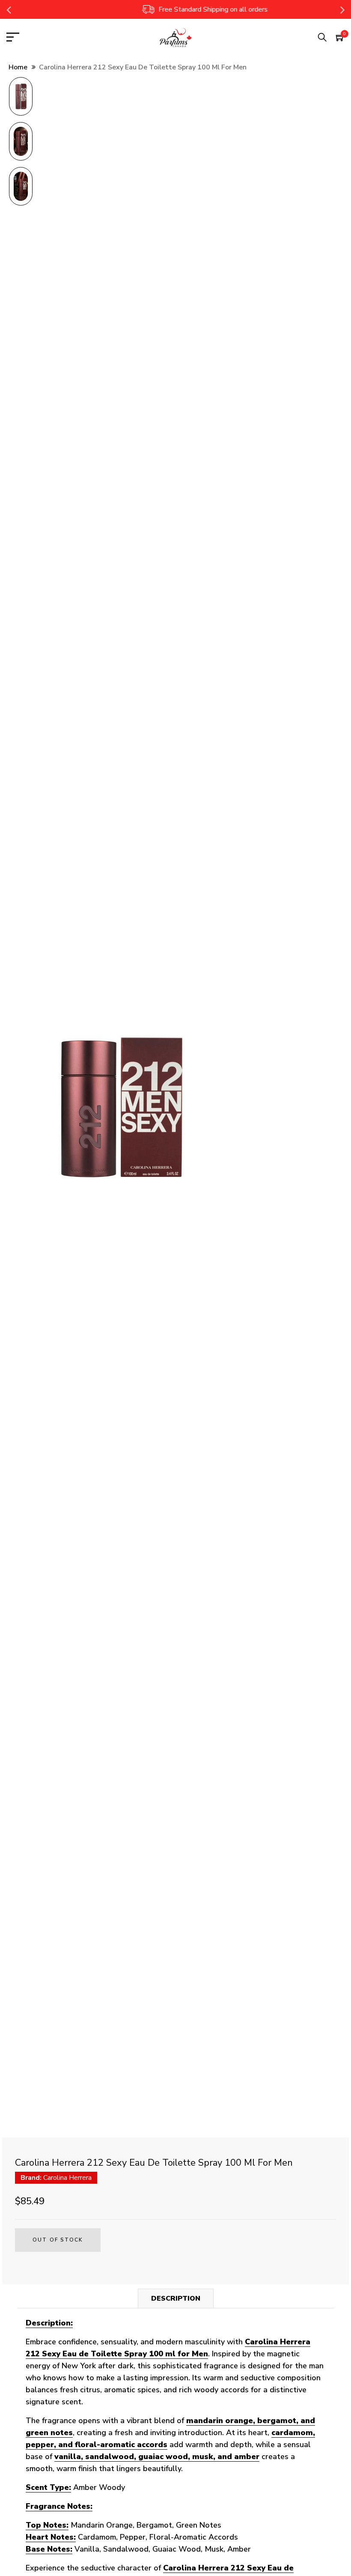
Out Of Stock (58, 2240)
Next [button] (342, 9)
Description (176, 2298)
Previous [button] (9, 9)
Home (18, 67)
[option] (21, 99)
